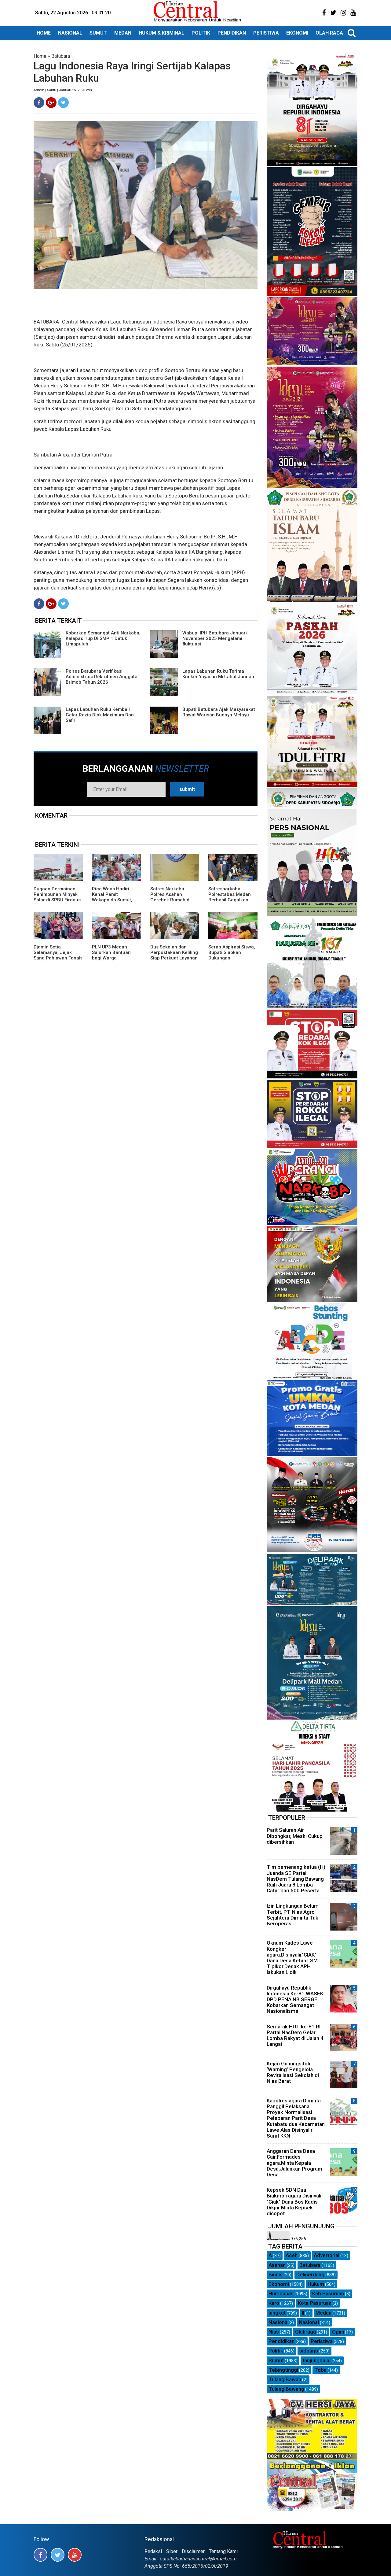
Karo (274, 2303)
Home (40, 56)
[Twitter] (63, 103)
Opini (338, 2332)
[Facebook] (39, 103)
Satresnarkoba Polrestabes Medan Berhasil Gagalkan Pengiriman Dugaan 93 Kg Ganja (230, 900)
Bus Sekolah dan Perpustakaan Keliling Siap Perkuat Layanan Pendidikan (174, 955)
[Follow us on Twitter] (58, 2555)
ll (303, 2313)
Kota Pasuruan (315, 2303)
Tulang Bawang (286, 2389)
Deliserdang (310, 2275)
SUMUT (98, 33)
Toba (320, 2370)
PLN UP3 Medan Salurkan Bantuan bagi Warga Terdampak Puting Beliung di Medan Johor (112, 961)
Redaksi (153, 2551)
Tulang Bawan (285, 2379)
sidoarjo (309, 2351)
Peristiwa (322, 2341)
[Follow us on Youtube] (75, 2555)
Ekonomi (279, 2284)
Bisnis (276, 2275)
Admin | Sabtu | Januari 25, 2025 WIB (63, 90)
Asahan (277, 2265)
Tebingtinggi (283, 2370)
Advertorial (327, 2255)
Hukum (316, 2284)
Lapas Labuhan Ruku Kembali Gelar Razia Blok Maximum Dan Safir (100, 715)
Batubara (61, 56)
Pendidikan (281, 2341)
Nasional (309, 2322)
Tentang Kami (223, 2551)
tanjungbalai (316, 2360)
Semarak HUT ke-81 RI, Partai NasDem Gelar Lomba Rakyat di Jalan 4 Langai (295, 2035)
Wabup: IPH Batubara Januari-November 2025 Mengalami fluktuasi (216, 638)
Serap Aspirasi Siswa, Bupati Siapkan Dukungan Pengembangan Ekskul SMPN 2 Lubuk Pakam (232, 961)
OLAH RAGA (329, 33)
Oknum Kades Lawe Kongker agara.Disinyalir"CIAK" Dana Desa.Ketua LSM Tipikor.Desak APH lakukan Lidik (292, 1957)
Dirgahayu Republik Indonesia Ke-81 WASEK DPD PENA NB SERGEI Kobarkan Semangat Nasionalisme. (295, 1999)
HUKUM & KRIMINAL (161, 33)
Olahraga (305, 2332)
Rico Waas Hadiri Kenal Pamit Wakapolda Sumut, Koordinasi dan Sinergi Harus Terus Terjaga (113, 903)
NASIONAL (70, 33)
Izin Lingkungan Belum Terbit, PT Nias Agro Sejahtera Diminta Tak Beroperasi (293, 1915)
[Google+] (51, 103)
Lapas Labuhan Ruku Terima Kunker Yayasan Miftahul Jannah (218, 674)
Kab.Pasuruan (328, 2293)
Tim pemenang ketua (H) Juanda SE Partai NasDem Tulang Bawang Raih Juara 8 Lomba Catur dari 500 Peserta (296, 1879)
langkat (277, 2313)
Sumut (276, 2360)
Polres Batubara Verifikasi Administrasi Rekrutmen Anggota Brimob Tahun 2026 (102, 677)
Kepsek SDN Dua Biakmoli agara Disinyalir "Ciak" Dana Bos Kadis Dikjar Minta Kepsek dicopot (295, 2202)
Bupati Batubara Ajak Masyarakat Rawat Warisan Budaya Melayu (219, 712)
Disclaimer (193, 2551)
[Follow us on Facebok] (40, 2555)
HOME (44, 33)
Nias (274, 2332)
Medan (323, 2313)
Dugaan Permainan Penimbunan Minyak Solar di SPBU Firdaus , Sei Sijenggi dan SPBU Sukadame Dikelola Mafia (57, 903)
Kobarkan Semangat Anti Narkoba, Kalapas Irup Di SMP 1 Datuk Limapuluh (103, 638)
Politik (276, 2351)
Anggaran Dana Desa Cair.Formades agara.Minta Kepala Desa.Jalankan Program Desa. (294, 2163)
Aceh (292, 2255)
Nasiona (278, 2322)
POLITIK (201, 33)
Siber (172, 2551)
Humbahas (281, 2293)
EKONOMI (297, 33)
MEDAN (123, 33)
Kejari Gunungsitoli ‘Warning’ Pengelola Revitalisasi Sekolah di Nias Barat (293, 2072)
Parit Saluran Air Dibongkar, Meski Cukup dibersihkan (295, 1836)
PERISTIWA (266, 33)
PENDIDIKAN (232, 33)
